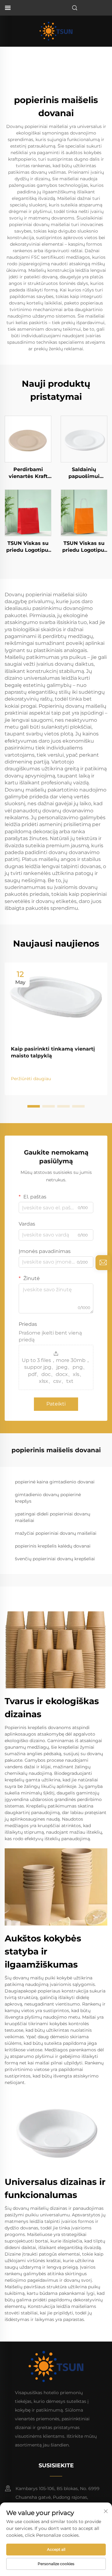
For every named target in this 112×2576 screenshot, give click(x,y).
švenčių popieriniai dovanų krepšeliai (55, 1559)
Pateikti (56, 1404)
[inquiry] (103, 1263)
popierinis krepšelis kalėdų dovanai (53, 1546)
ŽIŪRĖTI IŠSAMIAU (28, 439)
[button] (34, 1106)
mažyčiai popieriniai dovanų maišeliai (56, 1533)
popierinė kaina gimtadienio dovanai (55, 1482)
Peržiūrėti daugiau (31, 1079)
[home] (56, 31)
